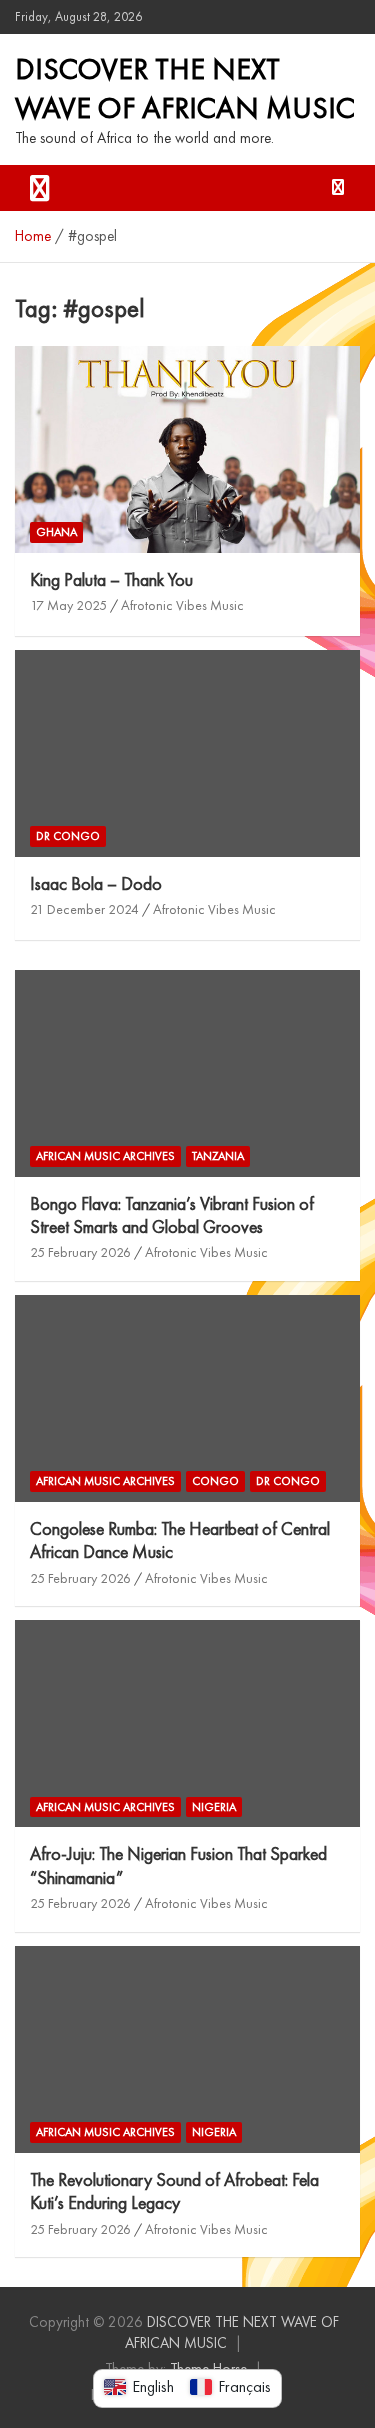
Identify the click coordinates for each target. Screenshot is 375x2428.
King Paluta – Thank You (111, 579)
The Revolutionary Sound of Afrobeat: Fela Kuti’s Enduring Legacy (174, 2191)
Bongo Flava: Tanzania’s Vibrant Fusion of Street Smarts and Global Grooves (172, 1215)
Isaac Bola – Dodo (96, 883)
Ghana (56, 532)
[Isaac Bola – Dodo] (187, 753)
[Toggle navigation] (40, 188)
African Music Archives (105, 1156)
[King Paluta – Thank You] (187, 449)
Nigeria (214, 1807)
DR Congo (68, 836)
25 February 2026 (80, 1252)
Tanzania (218, 1156)
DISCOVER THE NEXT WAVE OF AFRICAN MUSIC (185, 88)
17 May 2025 (68, 605)
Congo (215, 1481)
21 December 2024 (84, 909)
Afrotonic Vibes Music (182, 605)
